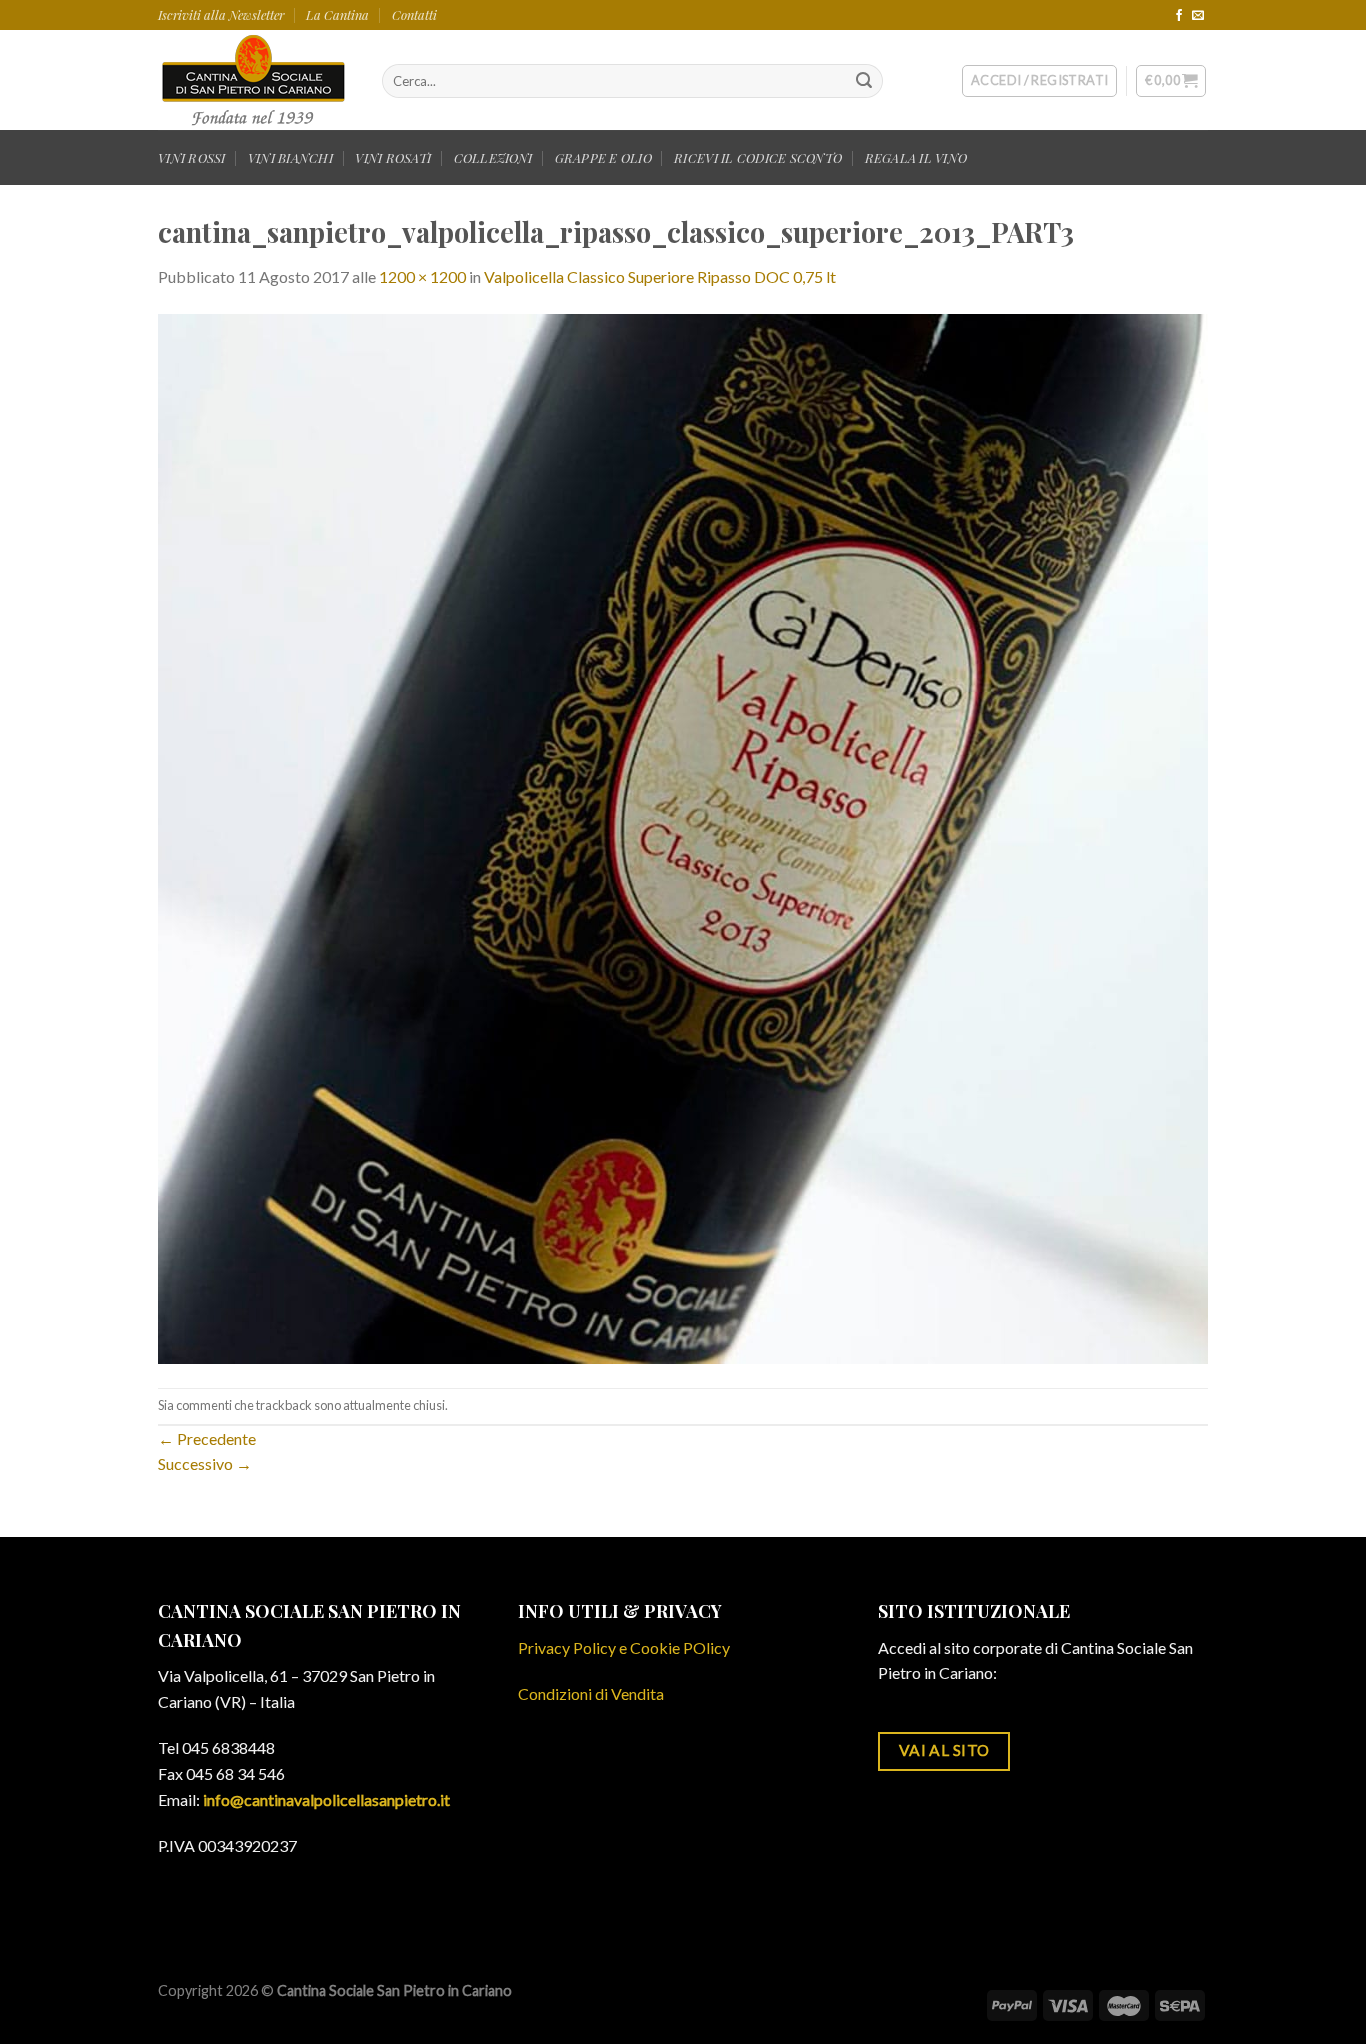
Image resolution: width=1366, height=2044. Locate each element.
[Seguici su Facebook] (1179, 16)
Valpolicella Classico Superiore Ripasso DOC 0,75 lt (660, 276)
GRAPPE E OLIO (603, 157)
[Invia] (864, 81)
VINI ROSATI (393, 157)
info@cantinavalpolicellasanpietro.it (326, 1799)
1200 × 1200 (422, 276)
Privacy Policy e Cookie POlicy (624, 1647)
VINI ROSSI (192, 157)
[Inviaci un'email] (1198, 16)
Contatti (414, 14)
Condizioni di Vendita (591, 1693)
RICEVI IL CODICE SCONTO (758, 157)
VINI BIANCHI (290, 157)
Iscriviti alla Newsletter (221, 14)
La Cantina (337, 14)
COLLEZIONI (493, 157)
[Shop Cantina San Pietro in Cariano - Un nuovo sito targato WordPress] (255, 80)
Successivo (205, 1463)
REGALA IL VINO (916, 157)
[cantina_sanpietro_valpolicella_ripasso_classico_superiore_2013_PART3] (683, 836)
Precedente (207, 1438)
